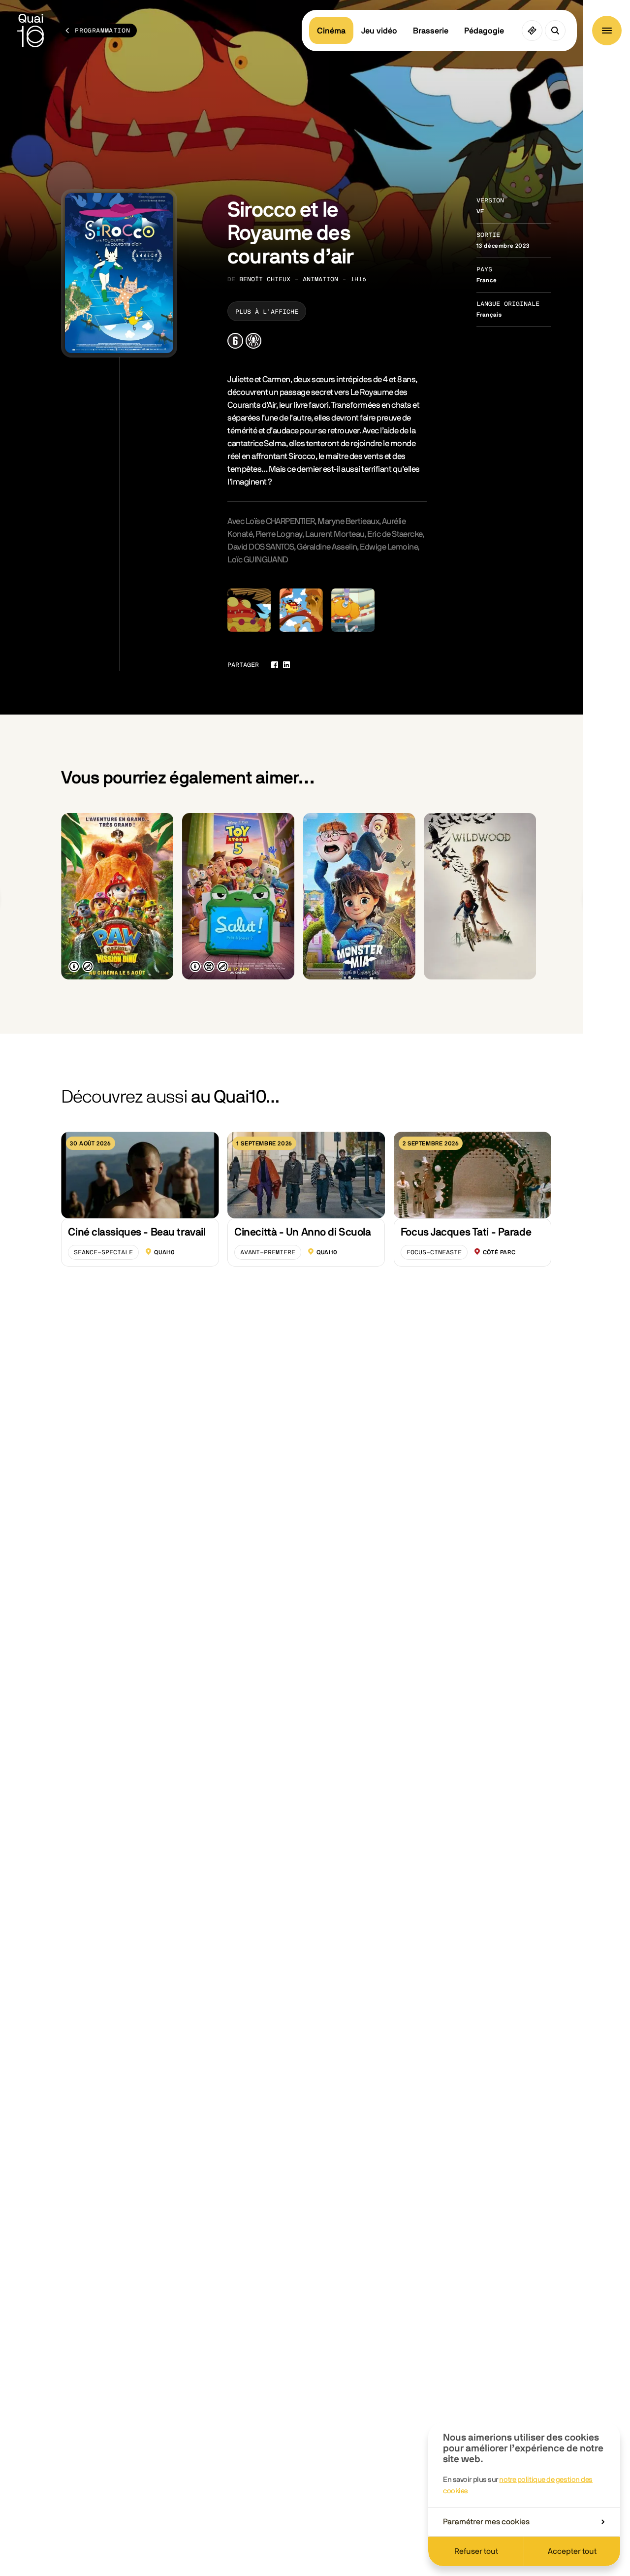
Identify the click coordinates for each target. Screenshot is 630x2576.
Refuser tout (476, 2551)
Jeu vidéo (379, 31)
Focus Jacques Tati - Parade (466, 1232)
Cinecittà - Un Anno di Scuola (302, 1232)
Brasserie (431, 31)
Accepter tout (572, 2551)
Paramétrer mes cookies (486, 2522)
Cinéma (331, 31)
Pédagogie (484, 31)
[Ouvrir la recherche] (555, 31)
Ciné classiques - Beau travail (137, 1232)
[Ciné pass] (532, 31)
